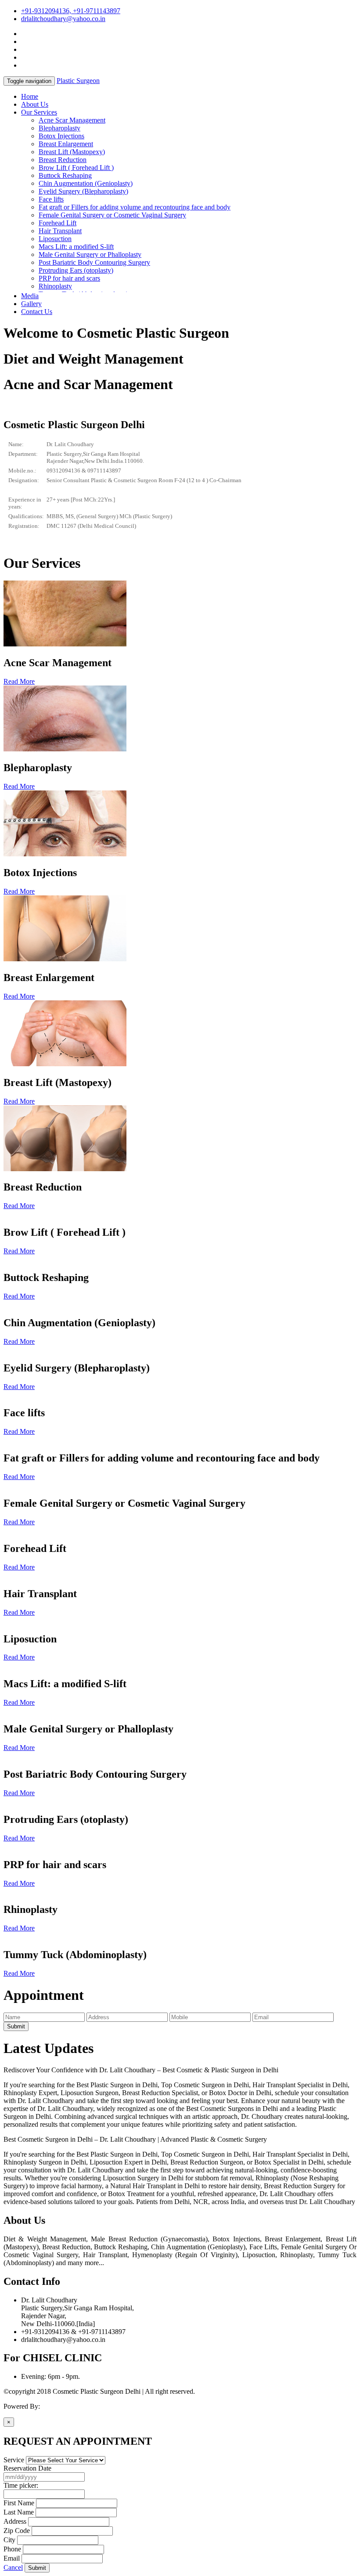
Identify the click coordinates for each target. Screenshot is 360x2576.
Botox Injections (61, 136)
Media (30, 296)
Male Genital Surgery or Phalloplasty (90, 254)
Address (15, 2521)
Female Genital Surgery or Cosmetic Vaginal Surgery (112, 215)
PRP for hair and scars (69, 278)
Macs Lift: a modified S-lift (76, 247)
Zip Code (17, 2531)
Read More (19, 681)
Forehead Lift (58, 223)
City (9, 2540)
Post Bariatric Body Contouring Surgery (94, 262)
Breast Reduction (63, 160)
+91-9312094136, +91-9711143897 (71, 11)
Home (30, 96)
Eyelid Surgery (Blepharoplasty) (83, 191)
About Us (35, 104)
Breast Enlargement (66, 144)
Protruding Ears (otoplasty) (76, 270)
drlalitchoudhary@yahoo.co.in (63, 19)
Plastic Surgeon (78, 81)
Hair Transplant (60, 231)
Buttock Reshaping (65, 175)
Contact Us (37, 312)
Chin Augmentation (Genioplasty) (86, 183)
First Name (19, 2503)
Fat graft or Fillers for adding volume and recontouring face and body (135, 207)
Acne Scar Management (72, 120)
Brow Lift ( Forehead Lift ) (76, 168)
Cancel (13, 2567)
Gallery (31, 304)
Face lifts (51, 199)
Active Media (60, 2406)
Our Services (39, 112)
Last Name (19, 2512)
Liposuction (55, 239)
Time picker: (21, 2485)
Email (12, 2558)
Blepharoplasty (59, 128)
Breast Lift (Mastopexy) (72, 152)
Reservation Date (27, 2468)
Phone (12, 2549)
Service (14, 2460)
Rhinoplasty (55, 286)
